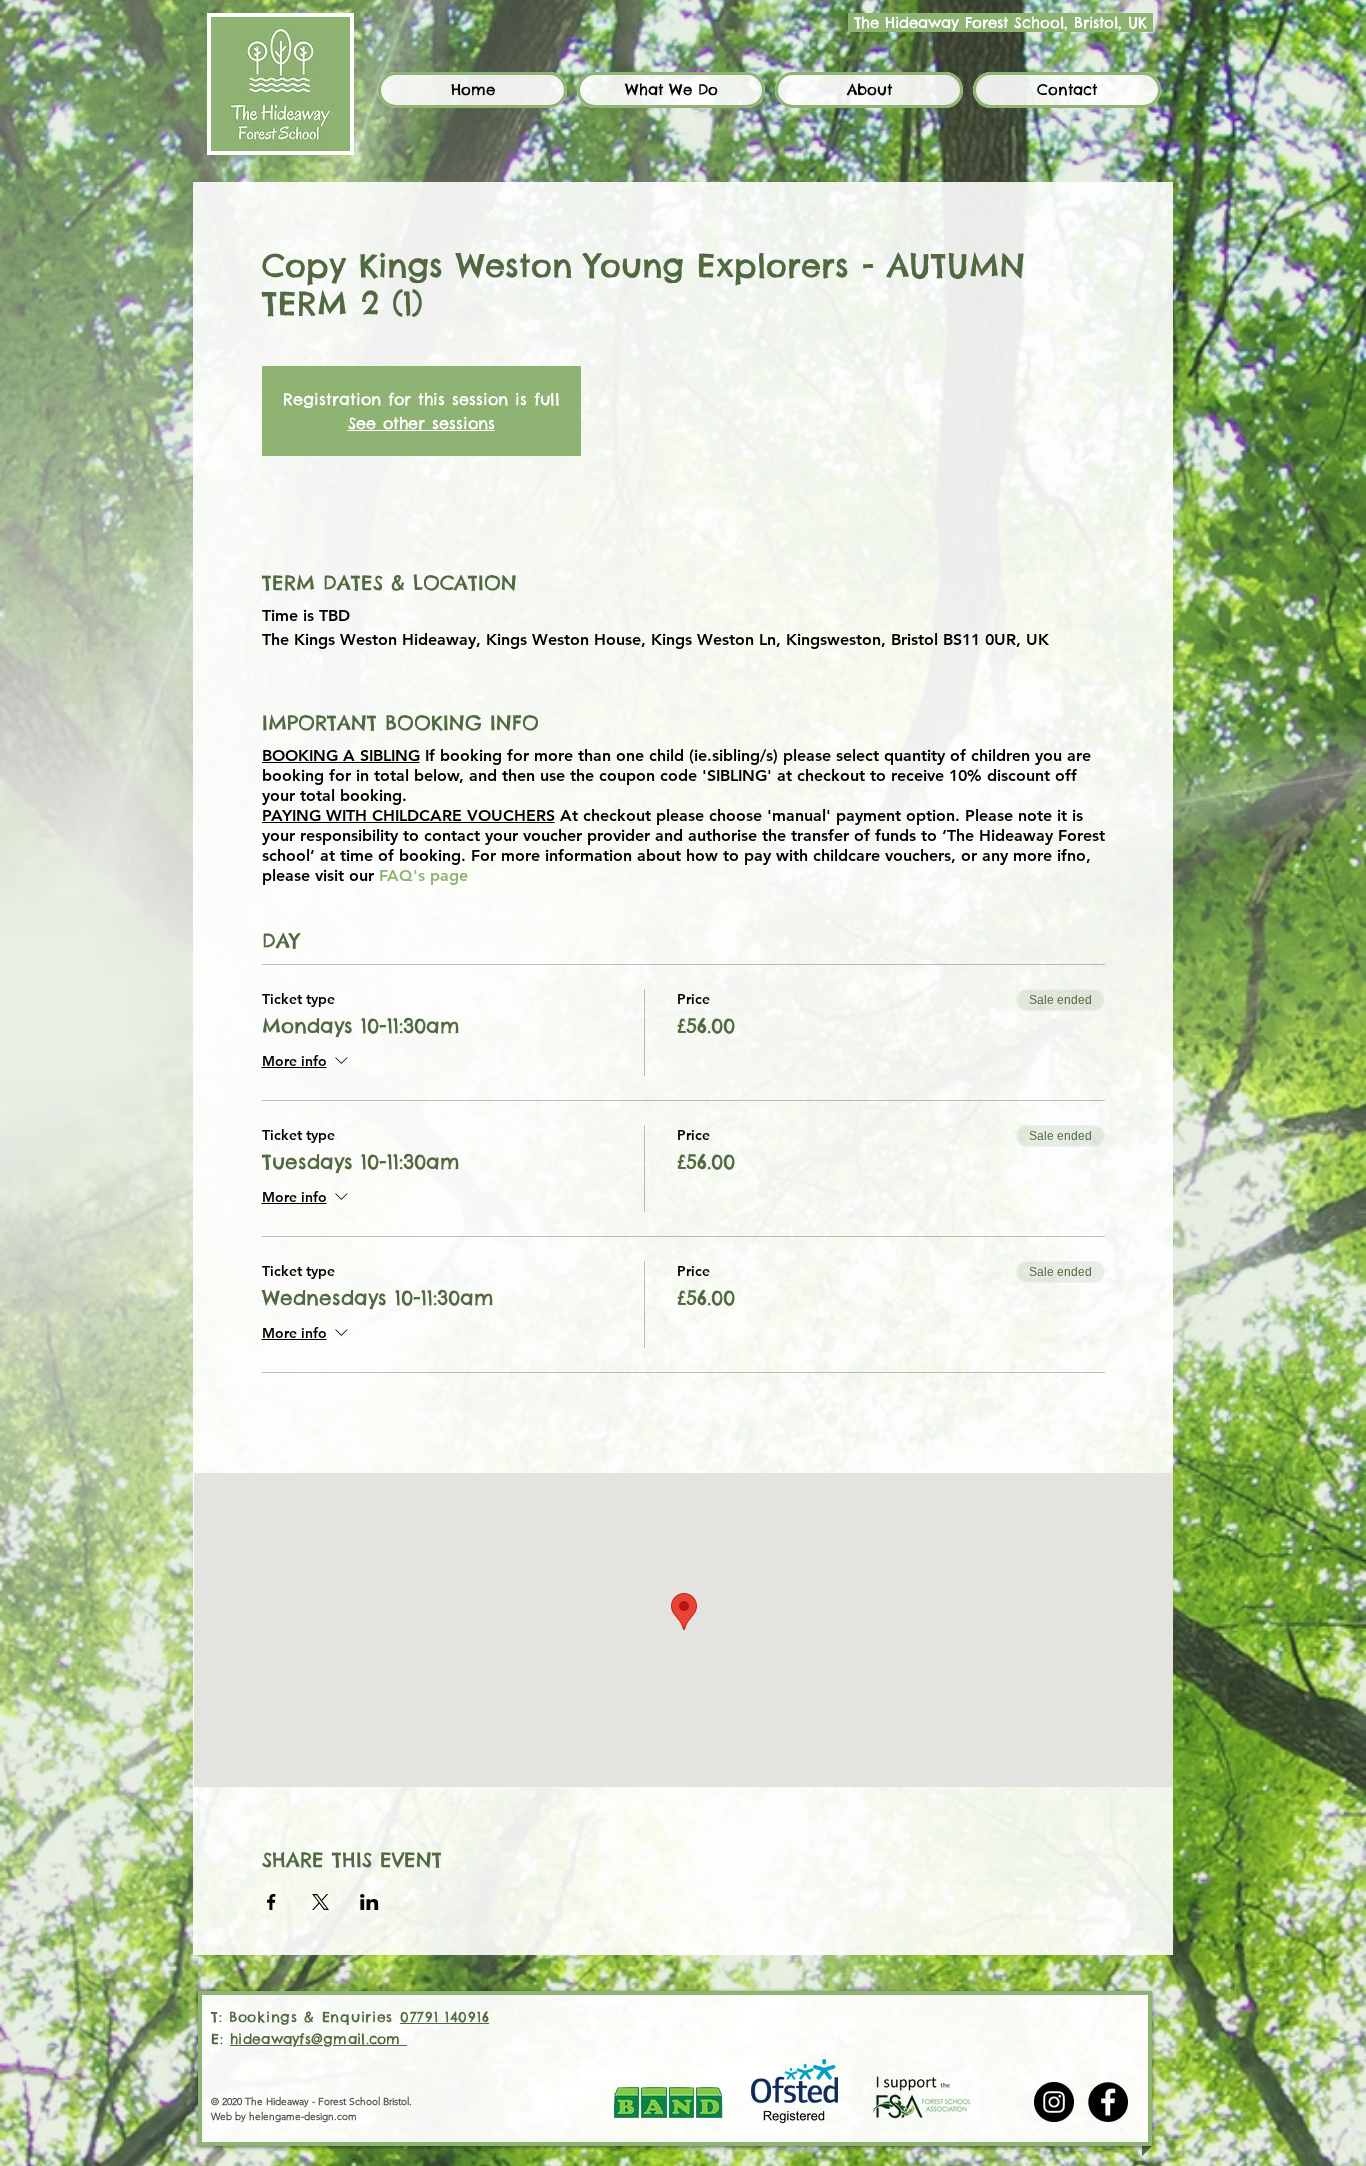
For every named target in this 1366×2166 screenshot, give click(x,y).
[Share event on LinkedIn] (369, 1902)
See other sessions (421, 423)
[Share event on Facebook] (271, 1902)
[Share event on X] (320, 1902)
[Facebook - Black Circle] (1108, 2102)
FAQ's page (423, 875)
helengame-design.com (303, 2116)
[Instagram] (1054, 2102)
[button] (671, 90)
